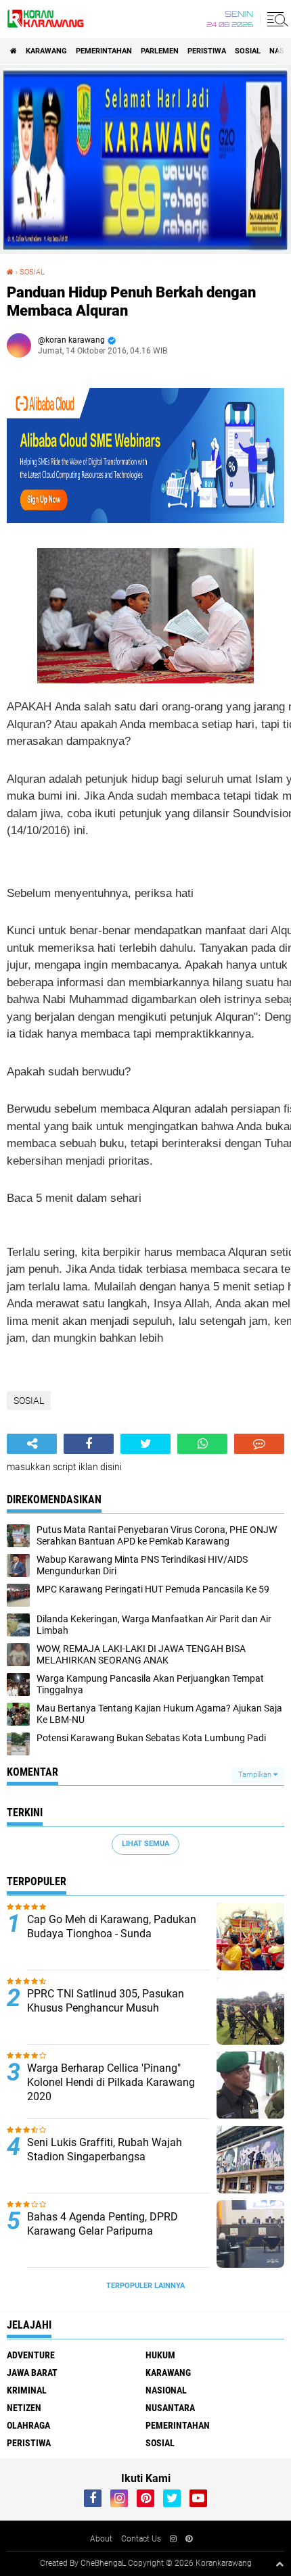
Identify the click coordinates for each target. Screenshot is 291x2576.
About (101, 2539)
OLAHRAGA (28, 2425)
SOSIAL (248, 51)
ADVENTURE (31, 2355)
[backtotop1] (279, 2564)
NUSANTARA (170, 2408)
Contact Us (141, 2539)
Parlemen (160, 51)
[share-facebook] (89, 1444)
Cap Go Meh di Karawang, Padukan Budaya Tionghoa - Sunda (112, 1926)
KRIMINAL (27, 2390)
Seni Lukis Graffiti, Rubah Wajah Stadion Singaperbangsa (105, 2149)
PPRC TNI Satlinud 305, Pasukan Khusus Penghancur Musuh (106, 2001)
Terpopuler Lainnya (145, 2286)
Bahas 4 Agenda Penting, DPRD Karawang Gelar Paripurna (103, 2224)
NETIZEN (24, 2408)
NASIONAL (166, 2390)
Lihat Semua (145, 1844)
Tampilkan (256, 1775)
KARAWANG (46, 51)
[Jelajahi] (275, 19)
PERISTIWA (207, 51)
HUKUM (160, 2355)
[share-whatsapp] (202, 1444)
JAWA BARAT (32, 2373)
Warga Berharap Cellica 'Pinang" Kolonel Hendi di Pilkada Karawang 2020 (111, 2082)
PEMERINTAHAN (104, 51)
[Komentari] (259, 1444)
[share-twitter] (145, 1444)
